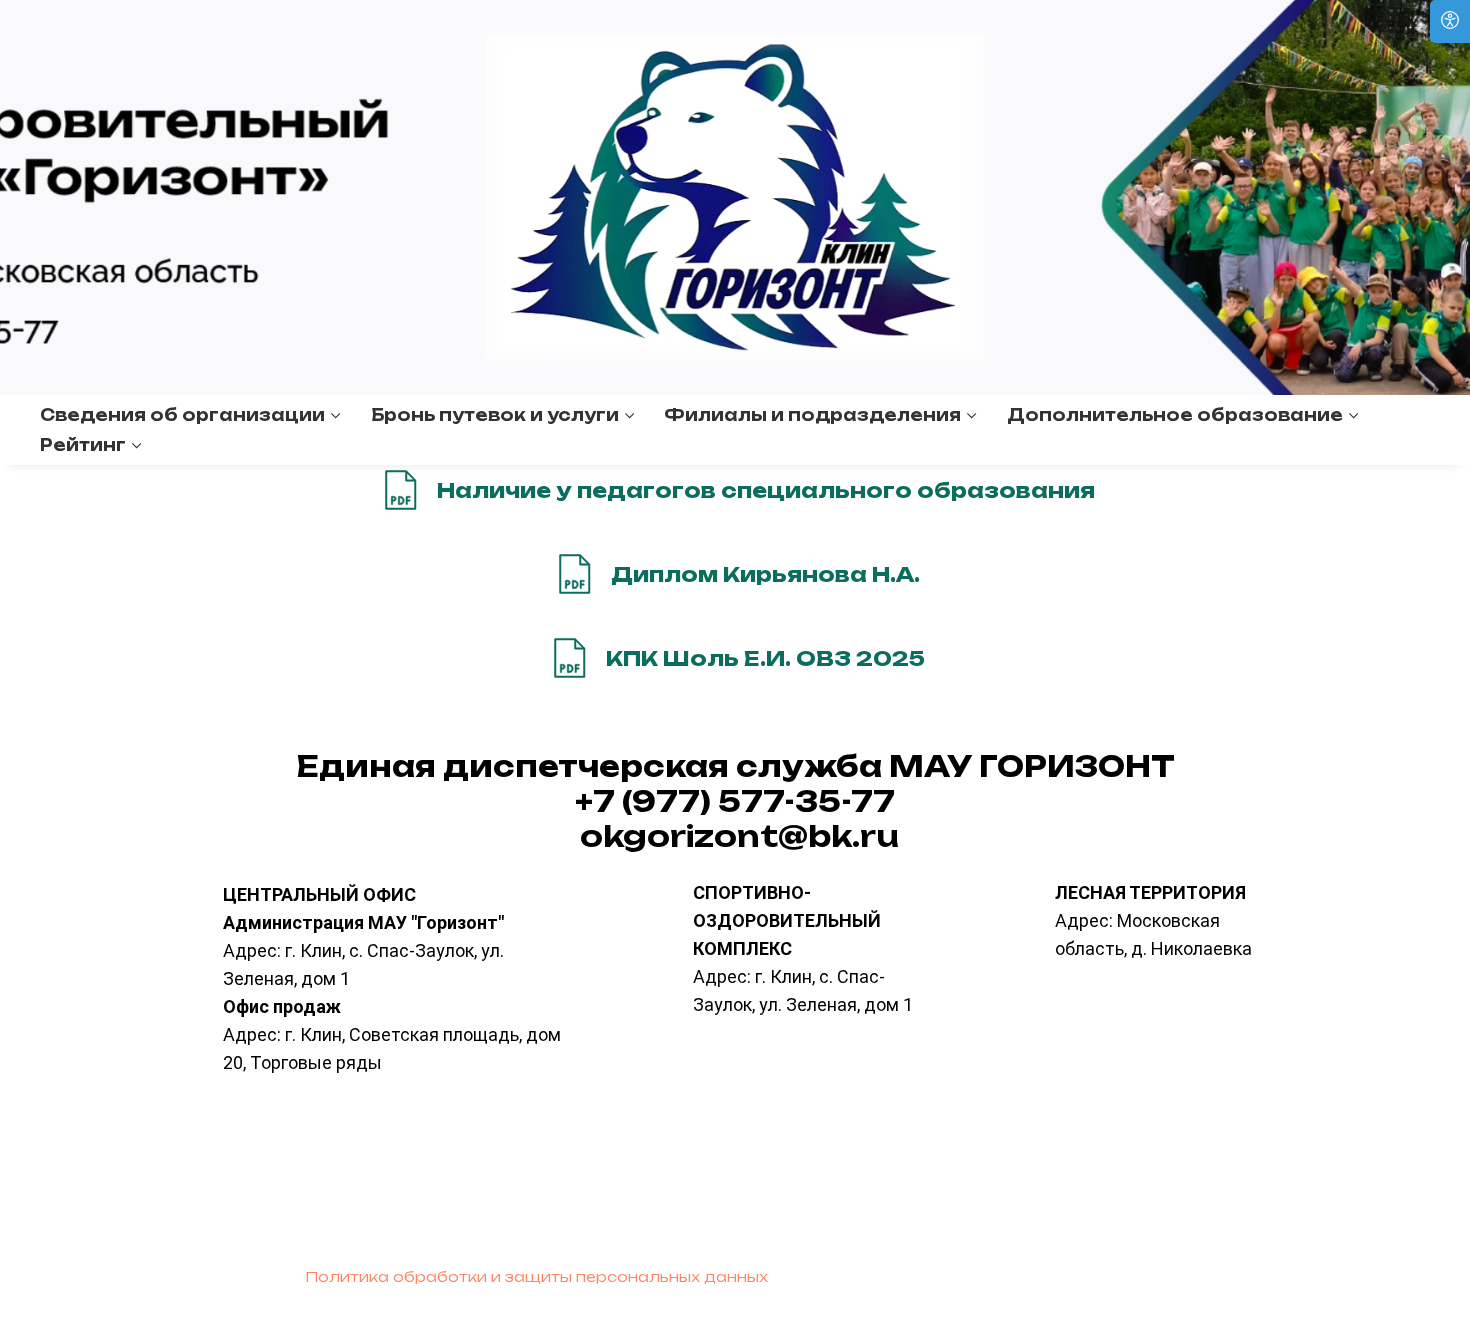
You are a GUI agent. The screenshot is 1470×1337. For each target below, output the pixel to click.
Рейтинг (83, 445)
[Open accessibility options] (1450, 21)
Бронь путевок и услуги (495, 415)
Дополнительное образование (1175, 415)
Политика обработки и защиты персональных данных (536, 1276)
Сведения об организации (182, 415)
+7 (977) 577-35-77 (735, 801)
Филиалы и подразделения (812, 415)
